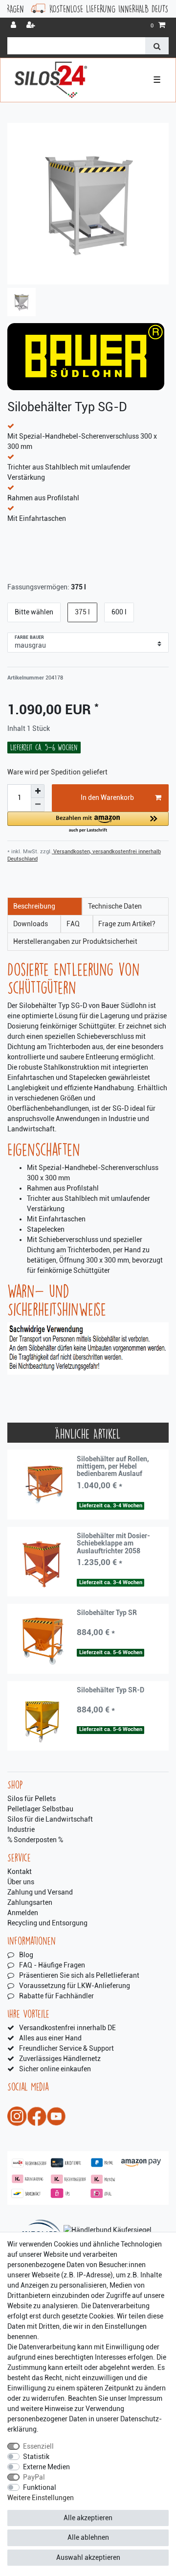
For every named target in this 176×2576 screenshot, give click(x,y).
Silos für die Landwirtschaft (50, 1819)
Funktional (40, 2487)
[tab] (45, 906)
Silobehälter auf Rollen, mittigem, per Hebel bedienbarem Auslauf (113, 1467)
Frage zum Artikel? (127, 924)
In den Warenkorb (107, 797)
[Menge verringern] (38, 805)
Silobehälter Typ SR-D (110, 1690)
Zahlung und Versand (40, 1892)
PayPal (34, 2477)
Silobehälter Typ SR (107, 1613)
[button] (88, 823)
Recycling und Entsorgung (47, 1923)
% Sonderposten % (35, 1840)
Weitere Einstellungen (41, 2498)
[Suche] (157, 46)
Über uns (21, 1882)
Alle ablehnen (88, 2537)
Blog (26, 1955)
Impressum (145, 2398)
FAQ (73, 924)
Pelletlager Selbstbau (40, 1809)
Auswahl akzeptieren (88, 2557)
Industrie (21, 1829)
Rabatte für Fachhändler (56, 1996)
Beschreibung (34, 906)
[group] (42, 1485)
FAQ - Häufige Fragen (52, 1965)
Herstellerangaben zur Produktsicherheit (75, 941)
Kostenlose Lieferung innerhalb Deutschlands (91, 9)
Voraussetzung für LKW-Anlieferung (75, 1986)
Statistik (36, 2457)
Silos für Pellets (32, 1799)
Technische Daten (115, 906)
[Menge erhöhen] (38, 791)
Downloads (31, 924)
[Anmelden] (14, 26)
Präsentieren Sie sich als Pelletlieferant (79, 1975)
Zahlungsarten (30, 1902)
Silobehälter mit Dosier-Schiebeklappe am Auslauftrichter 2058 (113, 1544)
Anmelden (23, 1913)
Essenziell (38, 2446)
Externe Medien (46, 2467)
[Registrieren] (32, 26)
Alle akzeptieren (88, 2518)
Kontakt (20, 1872)
